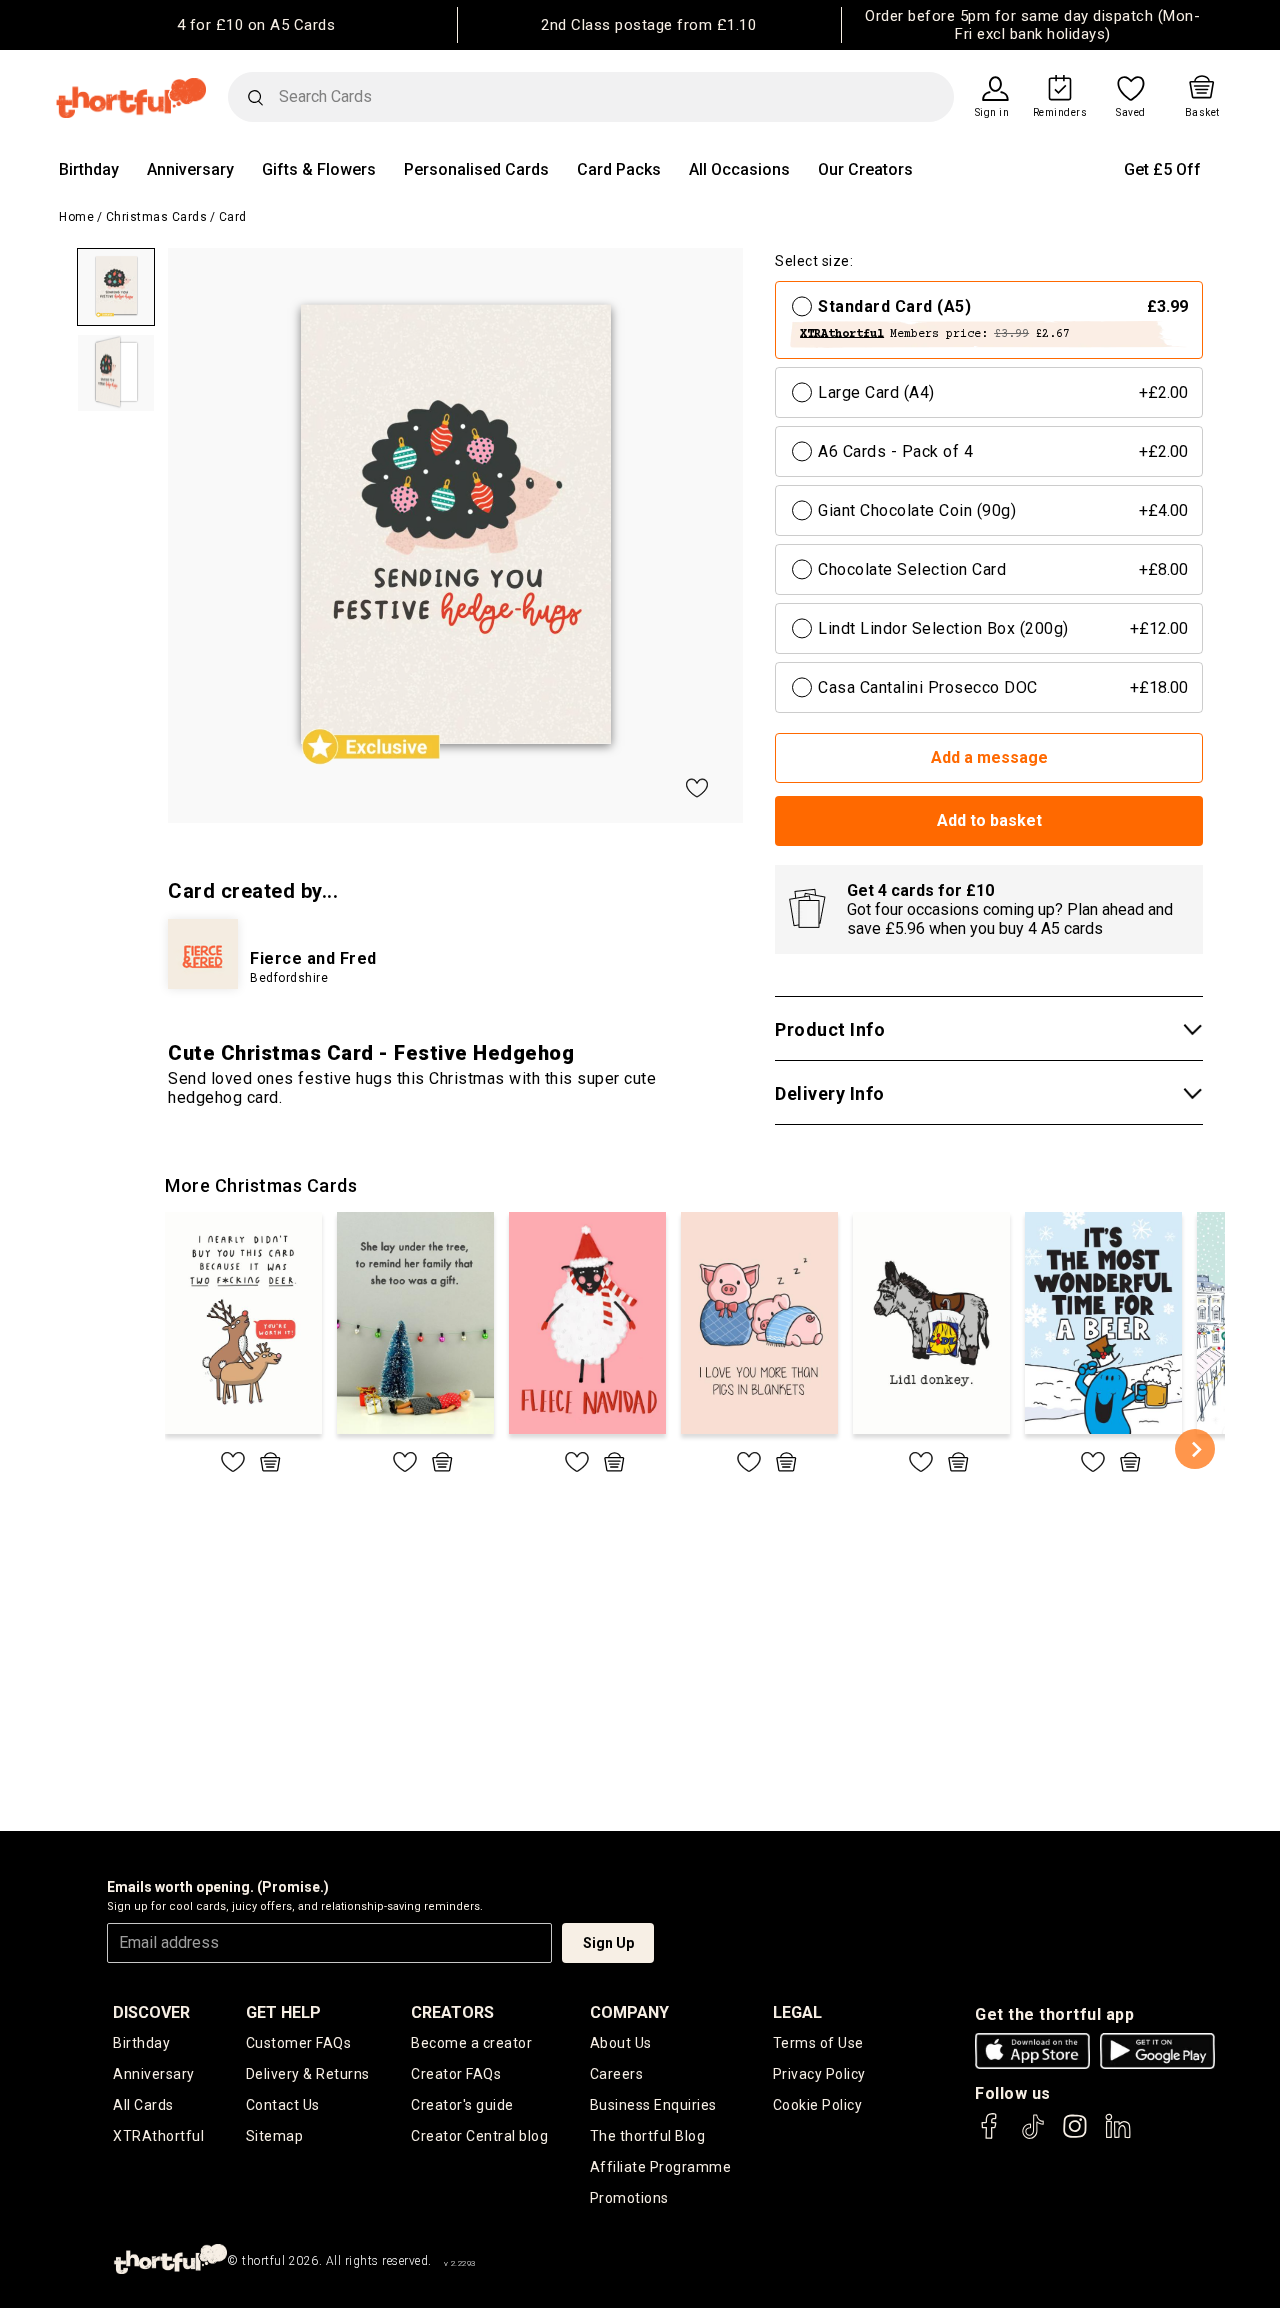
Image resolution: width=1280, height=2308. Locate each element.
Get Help (283, 2012)
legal (797, 2012)
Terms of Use (818, 2043)
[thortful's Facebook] (990, 2135)
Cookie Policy (818, 2105)
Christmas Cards (157, 217)
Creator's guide (462, 2105)
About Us (621, 2043)
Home (76, 217)
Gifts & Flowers (319, 169)
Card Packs (619, 169)
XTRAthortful (158, 2136)
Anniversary (190, 169)
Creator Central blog (479, 2136)
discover (151, 2012)
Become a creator (471, 2043)
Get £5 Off (1162, 169)
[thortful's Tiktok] (1033, 2135)
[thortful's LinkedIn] (1118, 2135)
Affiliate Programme (661, 2167)
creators (452, 2012)
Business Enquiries (653, 2105)
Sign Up (608, 1943)
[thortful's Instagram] (1075, 2135)
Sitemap (275, 2136)
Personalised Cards (476, 169)
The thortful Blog (648, 2136)
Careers (617, 2074)
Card (233, 217)
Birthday (89, 169)
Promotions (629, 2198)
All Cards (143, 2105)
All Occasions (739, 169)
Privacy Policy (819, 2074)
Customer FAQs (299, 2043)
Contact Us (283, 2105)
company (629, 2012)
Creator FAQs (456, 2074)
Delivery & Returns (308, 2074)
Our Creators (865, 169)
